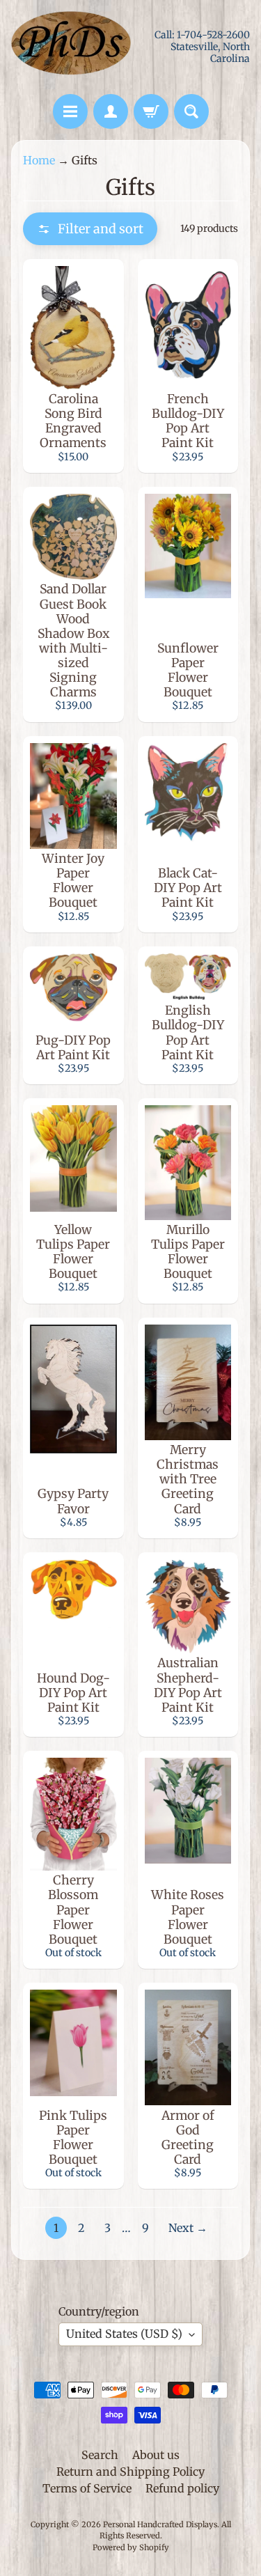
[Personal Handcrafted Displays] (71, 47)
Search (100, 2455)
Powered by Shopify (131, 2547)
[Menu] (70, 111)
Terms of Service (87, 2488)
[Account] (111, 111)
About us (156, 2455)
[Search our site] (191, 111)
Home (39, 160)
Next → (188, 2228)
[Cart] (151, 111)
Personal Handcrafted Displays (160, 2524)
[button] (90, 229)
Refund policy (182, 2488)
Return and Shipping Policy (130, 2472)
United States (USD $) (124, 2334)
